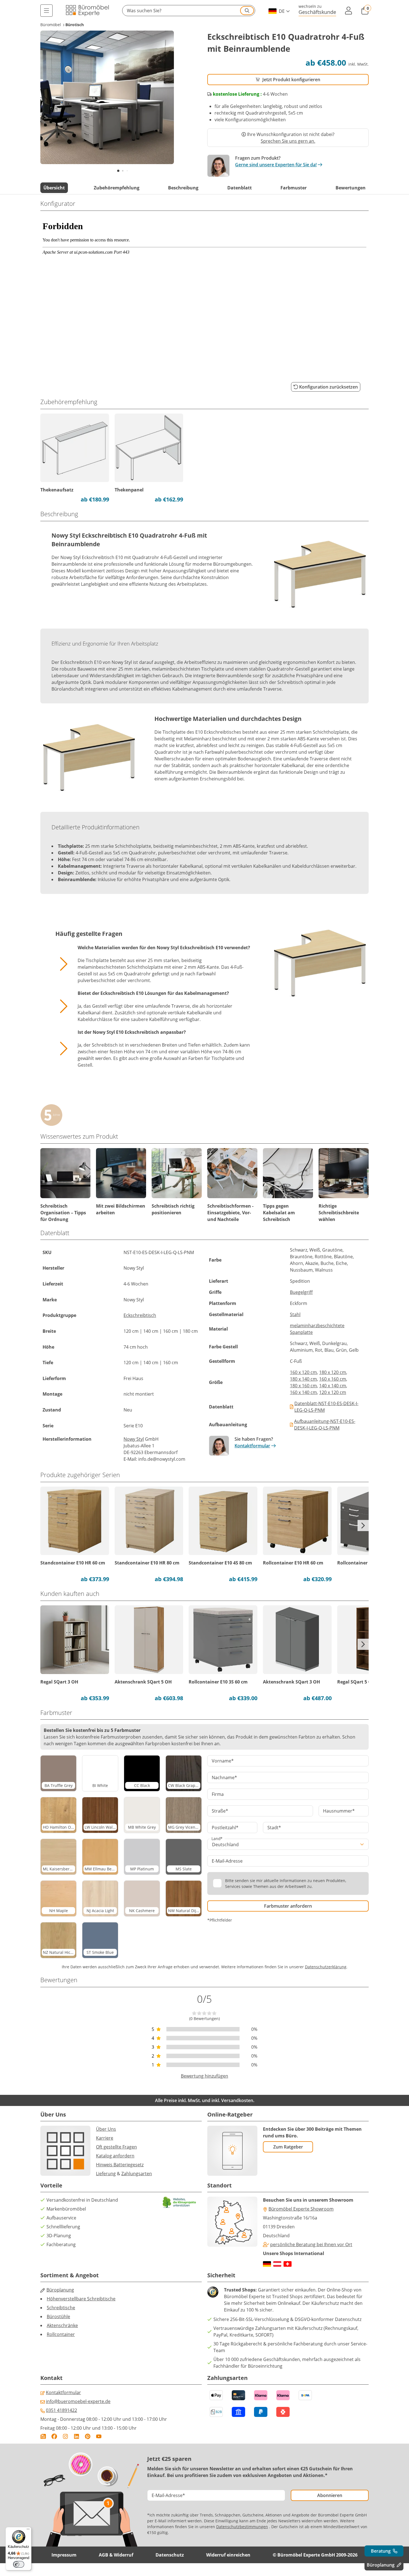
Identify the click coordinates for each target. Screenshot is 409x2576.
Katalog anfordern (115, 2156)
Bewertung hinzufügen (204, 2076)
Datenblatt (240, 188)
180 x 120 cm (333, 1372)
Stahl (295, 1314)
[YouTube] (99, 2436)
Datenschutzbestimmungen (242, 2527)
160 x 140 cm (303, 1392)
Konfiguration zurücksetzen (328, 387)
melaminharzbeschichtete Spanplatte (317, 1329)
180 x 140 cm (303, 1379)
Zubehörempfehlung (117, 188)
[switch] (19, 2564)
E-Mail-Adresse (227, 1861)
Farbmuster (294, 188)
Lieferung (106, 2174)
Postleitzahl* (225, 1828)
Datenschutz (170, 2555)
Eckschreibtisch (140, 1315)
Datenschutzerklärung (326, 1967)
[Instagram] (65, 2436)
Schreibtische (61, 2308)
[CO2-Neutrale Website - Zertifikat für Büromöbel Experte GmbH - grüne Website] (179, 2202)
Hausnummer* (339, 1811)
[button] (189, 11)
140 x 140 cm (333, 1386)
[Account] (349, 11)
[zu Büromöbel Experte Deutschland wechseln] (267, 2264)
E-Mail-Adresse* (168, 2495)
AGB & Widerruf (116, 2555)
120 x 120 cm (333, 1392)
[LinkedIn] (77, 2436)
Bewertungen (351, 188)
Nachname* (224, 1778)
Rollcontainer (61, 2334)
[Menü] (46, 11)
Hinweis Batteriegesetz (120, 2165)
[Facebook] (54, 2436)
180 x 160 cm (303, 1386)
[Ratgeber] (43, 2436)
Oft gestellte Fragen (116, 2147)
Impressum (64, 2555)
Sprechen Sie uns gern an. (288, 141)
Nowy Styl (134, 1439)
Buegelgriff (301, 1292)
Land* (217, 1839)
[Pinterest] (88, 2436)
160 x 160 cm (333, 1379)
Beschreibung (183, 188)
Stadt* (274, 1828)
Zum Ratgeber (288, 2147)
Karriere (105, 2138)
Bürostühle (58, 2317)
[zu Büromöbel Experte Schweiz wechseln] (288, 2264)
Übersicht (54, 188)
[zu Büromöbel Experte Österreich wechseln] (277, 2264)
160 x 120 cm (303, 1372)
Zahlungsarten (137, 2174)
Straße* (220, 1811)
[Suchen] (247, 11)
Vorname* (223, 1761)
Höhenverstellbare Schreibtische (81, 2299)
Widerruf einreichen (228, 2555)
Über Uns (106, 2129)
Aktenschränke (62, 2325)
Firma (218, 1794)
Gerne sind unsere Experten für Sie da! (276, 165)
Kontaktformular (252, 1446)
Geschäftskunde (317, 12)
